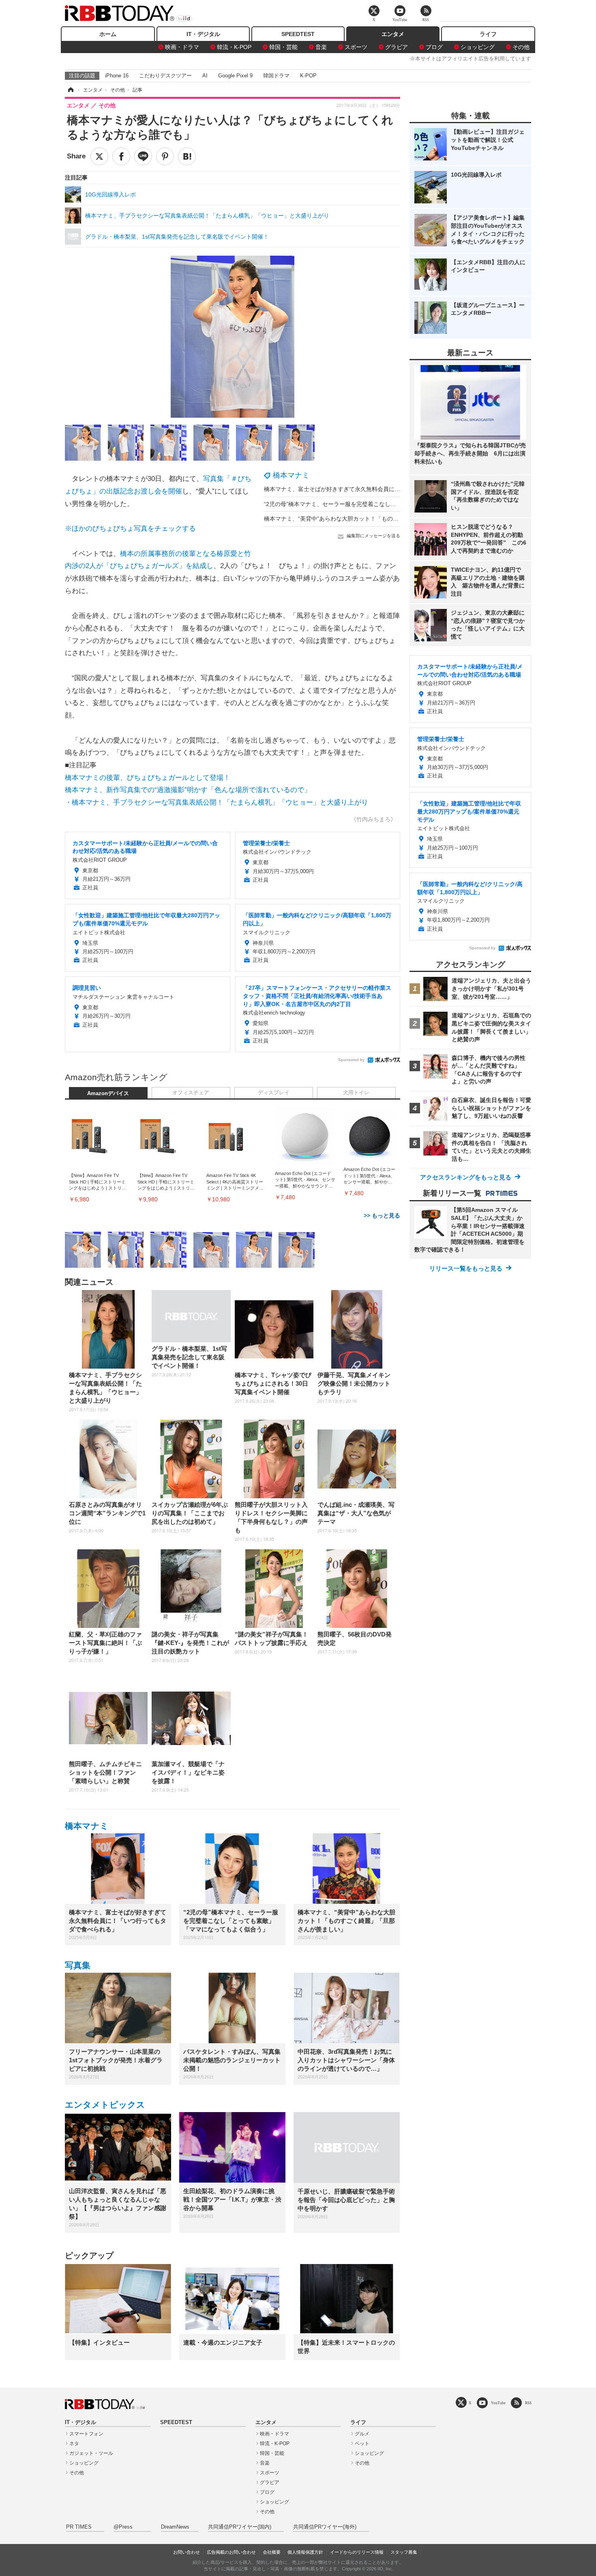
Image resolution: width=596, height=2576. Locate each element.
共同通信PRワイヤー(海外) (325, 2527)
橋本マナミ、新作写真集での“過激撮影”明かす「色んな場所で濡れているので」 (188, 790)
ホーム (108, 34)
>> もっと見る (382, 1215)
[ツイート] (99, 156)
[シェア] (121, 156)
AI (205, 76)
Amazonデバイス (108, 1094)
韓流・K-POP (234, 47)
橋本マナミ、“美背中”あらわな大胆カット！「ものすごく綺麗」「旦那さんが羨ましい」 (377, 519)
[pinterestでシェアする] (165, 156)
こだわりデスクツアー (165, 76)
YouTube (498, 2403)
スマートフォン (86, 2434)
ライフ (488, 34)
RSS (528, 2403)
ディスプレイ (274, 1093)
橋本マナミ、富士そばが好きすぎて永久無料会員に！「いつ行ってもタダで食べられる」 (377, 489)
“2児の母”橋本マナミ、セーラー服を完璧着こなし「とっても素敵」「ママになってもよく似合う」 (390, 504)
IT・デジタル (203, 34)
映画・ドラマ (182, 47)
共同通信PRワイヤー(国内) (240, 2527)
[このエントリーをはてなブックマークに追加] (187, 156)
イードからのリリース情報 (357, 2552)
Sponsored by (351, 1060)
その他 (521, 47)
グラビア (397, 47)
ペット (362, 2444)
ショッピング (478, 47)
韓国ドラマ (276, 76)
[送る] (143, 156)
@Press (123, 2527)
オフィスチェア (191, 1093)
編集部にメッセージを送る (373, 536)
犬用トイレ (356, 1093)
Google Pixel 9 (235, 76)
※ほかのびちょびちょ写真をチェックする (130, 529)
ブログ (434, 47)
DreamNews (175, 2527)
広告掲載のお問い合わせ (231, 2552)
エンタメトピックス (105, 2105)
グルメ (362, 2434)
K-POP (308, 76)
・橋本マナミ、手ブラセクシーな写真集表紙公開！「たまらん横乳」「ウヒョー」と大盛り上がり (217, 802)
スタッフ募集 (404, 2552)
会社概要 (272, 2552)
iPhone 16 (117, 76)
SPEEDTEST (298, 34)
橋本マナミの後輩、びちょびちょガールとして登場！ (148, 778)
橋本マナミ (291, 475)
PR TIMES (79, 2527)
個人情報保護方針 (305, 2552)
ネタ (74, 2444)
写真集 (78, 1965)
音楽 (321, 47)
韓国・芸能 (283, 47)
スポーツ (356, 47)
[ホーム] (70, 90)
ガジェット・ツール (91, 2453)
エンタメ (393, 34)
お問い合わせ (187, 2552)
